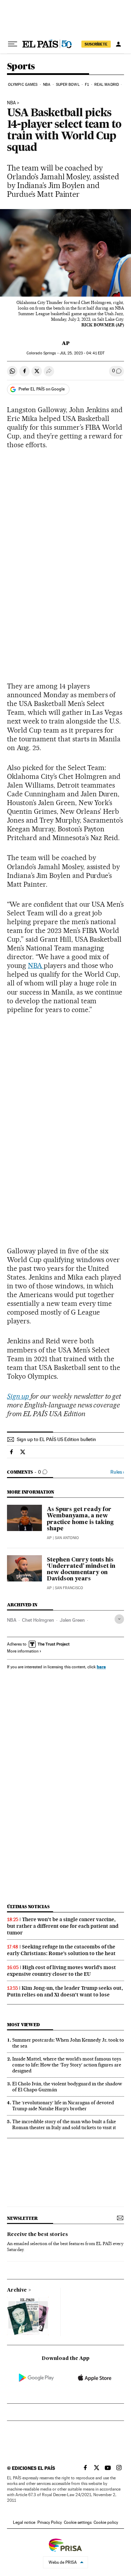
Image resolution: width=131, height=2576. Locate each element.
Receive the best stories (37, 2235)
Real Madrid (107, 85)
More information (23, 1651)
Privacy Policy (50, 2522)
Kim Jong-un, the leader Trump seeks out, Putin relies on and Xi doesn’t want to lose (65, 1991)
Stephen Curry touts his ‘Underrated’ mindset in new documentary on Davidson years (81, 1570)
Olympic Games (23, 85)
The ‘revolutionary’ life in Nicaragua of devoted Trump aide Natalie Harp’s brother (63, 2106)
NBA (47, 85)
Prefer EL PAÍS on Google (42, 389)
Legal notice (24, 2522)
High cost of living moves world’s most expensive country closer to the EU (61, 1971)
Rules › (117, 1472)
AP (66, 343)
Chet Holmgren (38, 1620)
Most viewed (23, 2025)
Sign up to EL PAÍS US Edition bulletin (56, 1439)
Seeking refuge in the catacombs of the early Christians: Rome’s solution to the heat (61, 1950)
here (101, 1667)
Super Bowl (68, 85)
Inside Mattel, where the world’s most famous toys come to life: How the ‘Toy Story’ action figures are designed (67, 2065)
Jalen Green (72, 1620)
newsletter (22, 2218)
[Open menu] (13, 44)
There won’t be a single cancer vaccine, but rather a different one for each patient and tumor (63, 1926)
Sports (21, 67)
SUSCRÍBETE (96, 44)
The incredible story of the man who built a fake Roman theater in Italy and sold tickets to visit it (64, 2124)
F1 (87, 85)
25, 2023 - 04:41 (82, 353)
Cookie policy (106, 2522)
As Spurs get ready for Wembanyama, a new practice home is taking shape (80, 1519)
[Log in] (118, 44)
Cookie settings (78, 2522)
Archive (17, 2290)
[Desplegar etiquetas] (119, 1619)
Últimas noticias (28, 1907)
